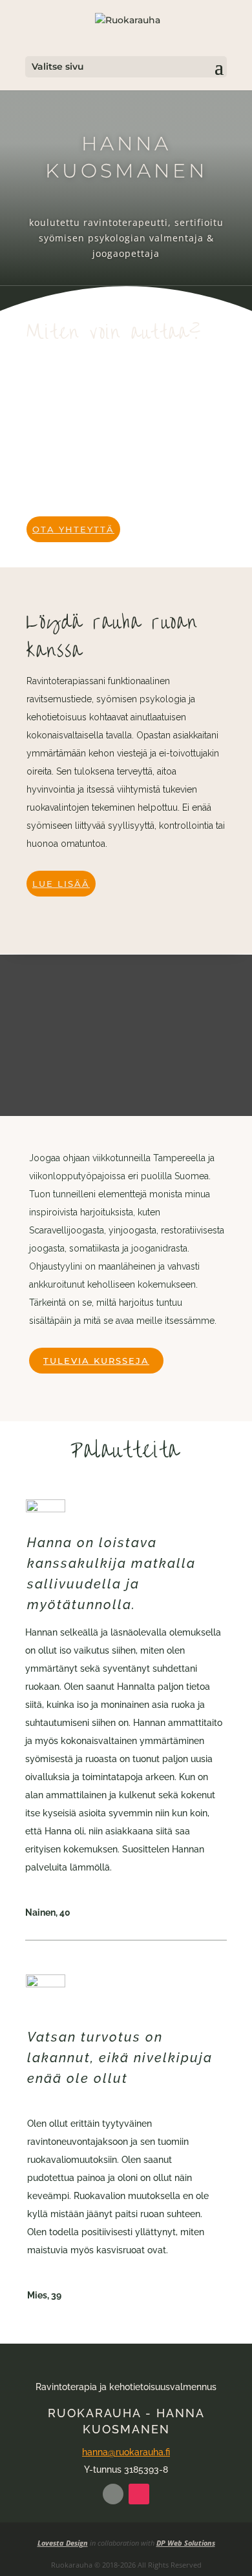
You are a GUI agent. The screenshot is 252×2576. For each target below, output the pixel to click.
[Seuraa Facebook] (113, 2494)
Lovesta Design (63, 2543)
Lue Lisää (61, 884)
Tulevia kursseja (96, 1361)
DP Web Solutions (186, 2543)
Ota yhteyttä (73, 529)
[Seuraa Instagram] (139, 2494)
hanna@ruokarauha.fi (126, 2452)
